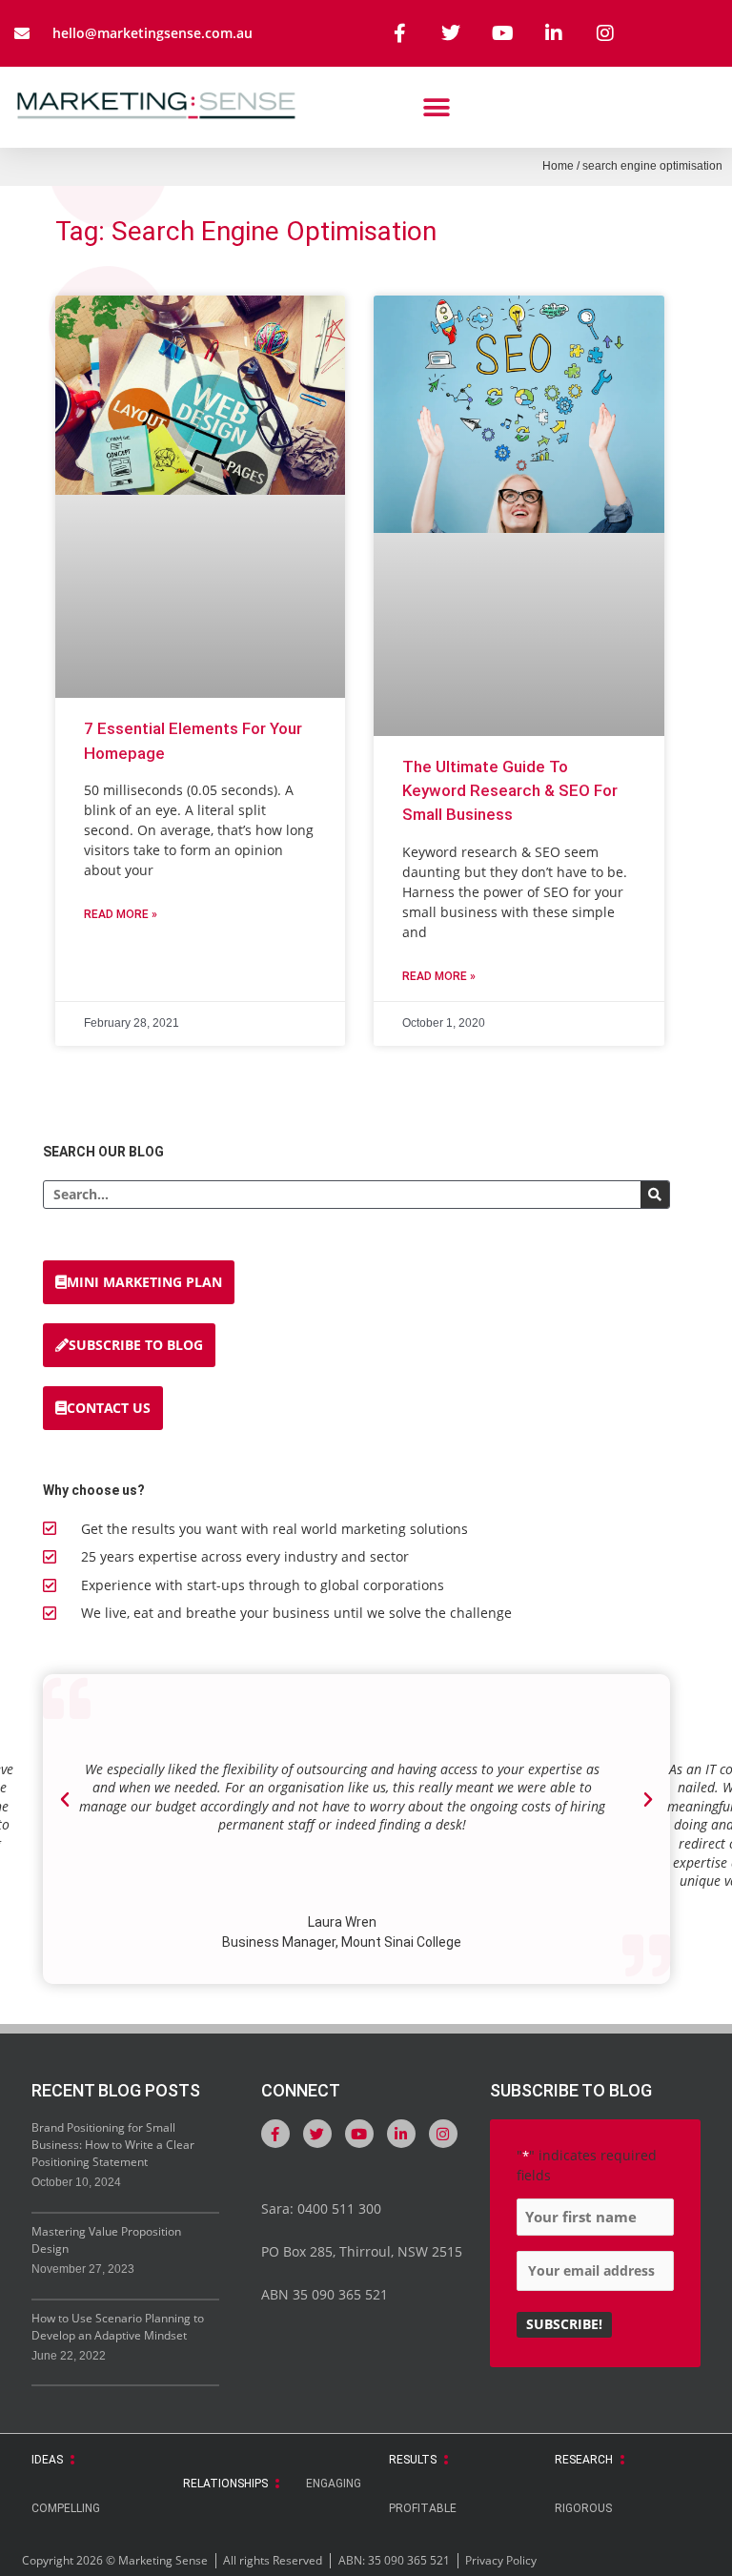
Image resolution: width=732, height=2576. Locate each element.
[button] (437, 107)
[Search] (655, 1195)
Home (558, 166)
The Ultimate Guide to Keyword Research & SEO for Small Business (510, 791)
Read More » (121, 914)
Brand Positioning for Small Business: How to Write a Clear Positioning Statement (113, 2145)
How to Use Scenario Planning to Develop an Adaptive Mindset (118, 2327)
